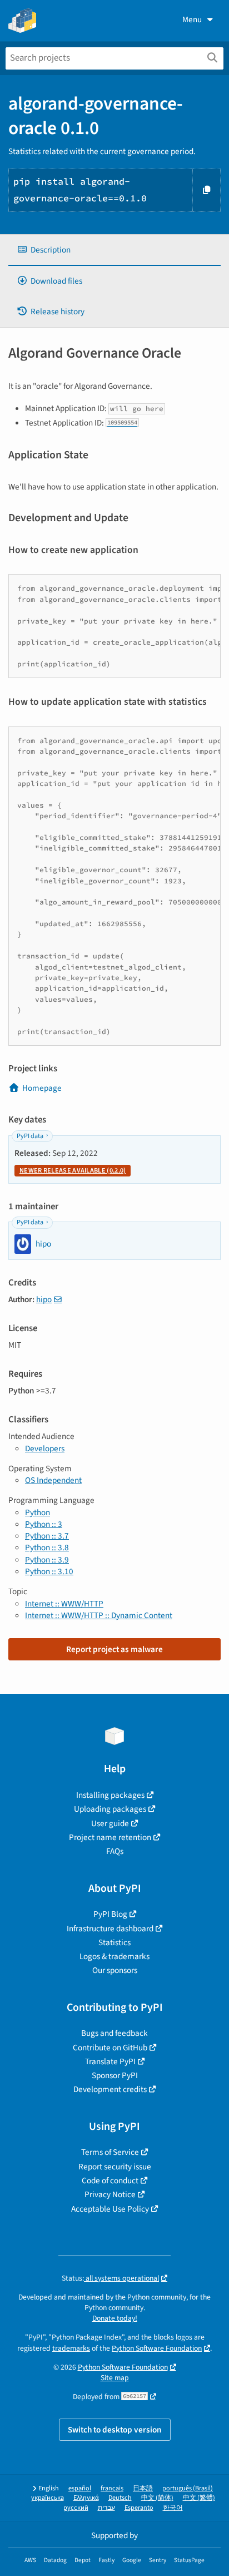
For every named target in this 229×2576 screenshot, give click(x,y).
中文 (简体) (157, 2498)
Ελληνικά (86, 2498)
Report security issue (115, 2167)
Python (38, 1512)
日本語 (143, 2488)
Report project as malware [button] (114, 1649)
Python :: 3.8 (47, 1547)
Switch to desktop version (115, 2430)
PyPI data (30, 1136)
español (80, 2488)
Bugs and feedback (114, 2033)
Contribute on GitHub (110, 2048)
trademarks (71, 2348)
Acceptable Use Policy (110, 2209)
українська (48, 2498)
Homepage (42, 1088)
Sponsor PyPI (115, 2075)
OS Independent (53, 1480)
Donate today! (115, 2318)
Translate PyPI (110, 2061)
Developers (45, 1448)
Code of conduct (110, 2181)
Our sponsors (115, 1970)
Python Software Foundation (157, 2348)
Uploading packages (110, 1809)
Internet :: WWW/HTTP (64, 1604)
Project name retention (110, 1837)
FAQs (115, 1851)
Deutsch (120, 2498)
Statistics (114, 1942)
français (112, 2488)
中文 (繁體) (199, 2498)
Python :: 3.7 (47, 1536)
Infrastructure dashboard (110, 1929)
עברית (106, 2508)
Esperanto (139, 2508)
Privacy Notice (110, 2194)
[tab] (114, 250)
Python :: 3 (44, 1524)
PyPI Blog (110, 1914)
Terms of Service (110, 2152)
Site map (115, 2378)
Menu (192, 19)
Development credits (110, 2089)
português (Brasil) (188, 2488)
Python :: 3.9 (47, 1560)
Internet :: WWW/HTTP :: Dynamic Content (99, 1615)
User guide (110, 1823)
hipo (44, 1299)
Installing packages (110, 1795)
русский (76, 2508)
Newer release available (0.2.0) (73, 1171)
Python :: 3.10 (49, 1571)
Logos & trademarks (114, 1956)
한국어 (173, 2508)
